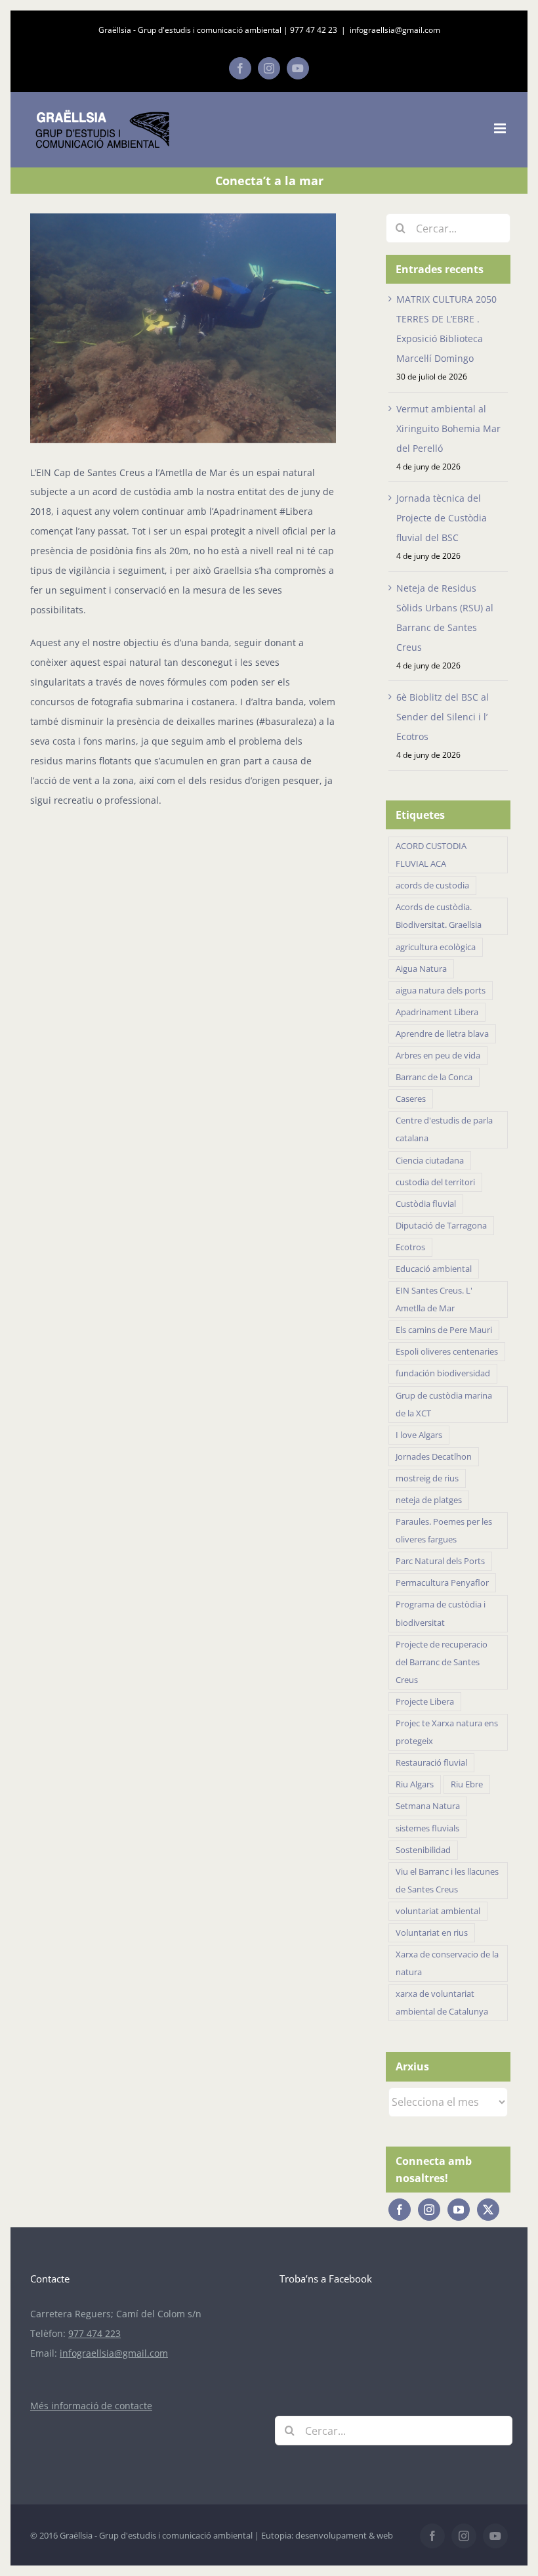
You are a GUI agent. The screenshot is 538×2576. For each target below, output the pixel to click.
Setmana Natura (428, 1806)
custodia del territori (435, 1182)
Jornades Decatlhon (434, 1457)
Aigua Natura (421, 969)
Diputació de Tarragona (441, 1226)
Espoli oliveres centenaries (447, 1352)
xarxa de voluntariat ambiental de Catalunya (442, 2003)
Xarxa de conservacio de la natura (447, 1963)
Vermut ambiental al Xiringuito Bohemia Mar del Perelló (448, 428)
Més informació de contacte (91, 2406)
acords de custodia (432, 885)
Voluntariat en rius (432, 1933)
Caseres (411, 1099)
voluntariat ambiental (438, 1911)
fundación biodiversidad (443, 1373)
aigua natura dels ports (441, 991)
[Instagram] (429, 2210)
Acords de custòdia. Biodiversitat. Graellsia (439, 916)
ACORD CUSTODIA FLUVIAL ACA (431, 855)
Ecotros (410, 1247)
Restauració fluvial (431, 1763)
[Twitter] (488, 2210)
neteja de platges (429, 1500)
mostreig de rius (427, 1478)
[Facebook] (400, 2210)
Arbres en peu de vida (438, 1056)
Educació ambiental (434, 1269)
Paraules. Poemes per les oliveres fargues (444, 1531)
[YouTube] (459, 2210)
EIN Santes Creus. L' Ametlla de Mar (434, 1299)
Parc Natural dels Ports (440, 1561)
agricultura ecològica (436, 947)
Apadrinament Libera (437, 1012)
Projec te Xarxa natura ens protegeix (447, 1732)
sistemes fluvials (427, 1828)
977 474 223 (94, 2333)
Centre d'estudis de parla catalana (444, 1129)
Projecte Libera (425, 1702)
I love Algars (419, 1435)
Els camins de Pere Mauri (444, 1330)
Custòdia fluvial (426, 1204)
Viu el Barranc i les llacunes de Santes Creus (447, 1881)
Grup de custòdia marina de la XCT (444, 1405)
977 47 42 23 (314, 30)
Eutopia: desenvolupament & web (327, 2535)
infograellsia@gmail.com (395, 30)
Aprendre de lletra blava (442, 1034)
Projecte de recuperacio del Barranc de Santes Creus (442, 1662)
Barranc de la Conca (434, 1077)
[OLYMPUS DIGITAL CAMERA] (183, 328)
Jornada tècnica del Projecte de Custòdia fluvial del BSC (442, 518)
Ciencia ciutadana (430, 1161)
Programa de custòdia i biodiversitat (441, 1613)
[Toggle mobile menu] (501, 128)
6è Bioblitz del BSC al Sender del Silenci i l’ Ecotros (443, 717)
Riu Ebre (467, 1784)
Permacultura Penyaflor (442, 1583)
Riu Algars (415, 1784)
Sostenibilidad (423, 1850)
